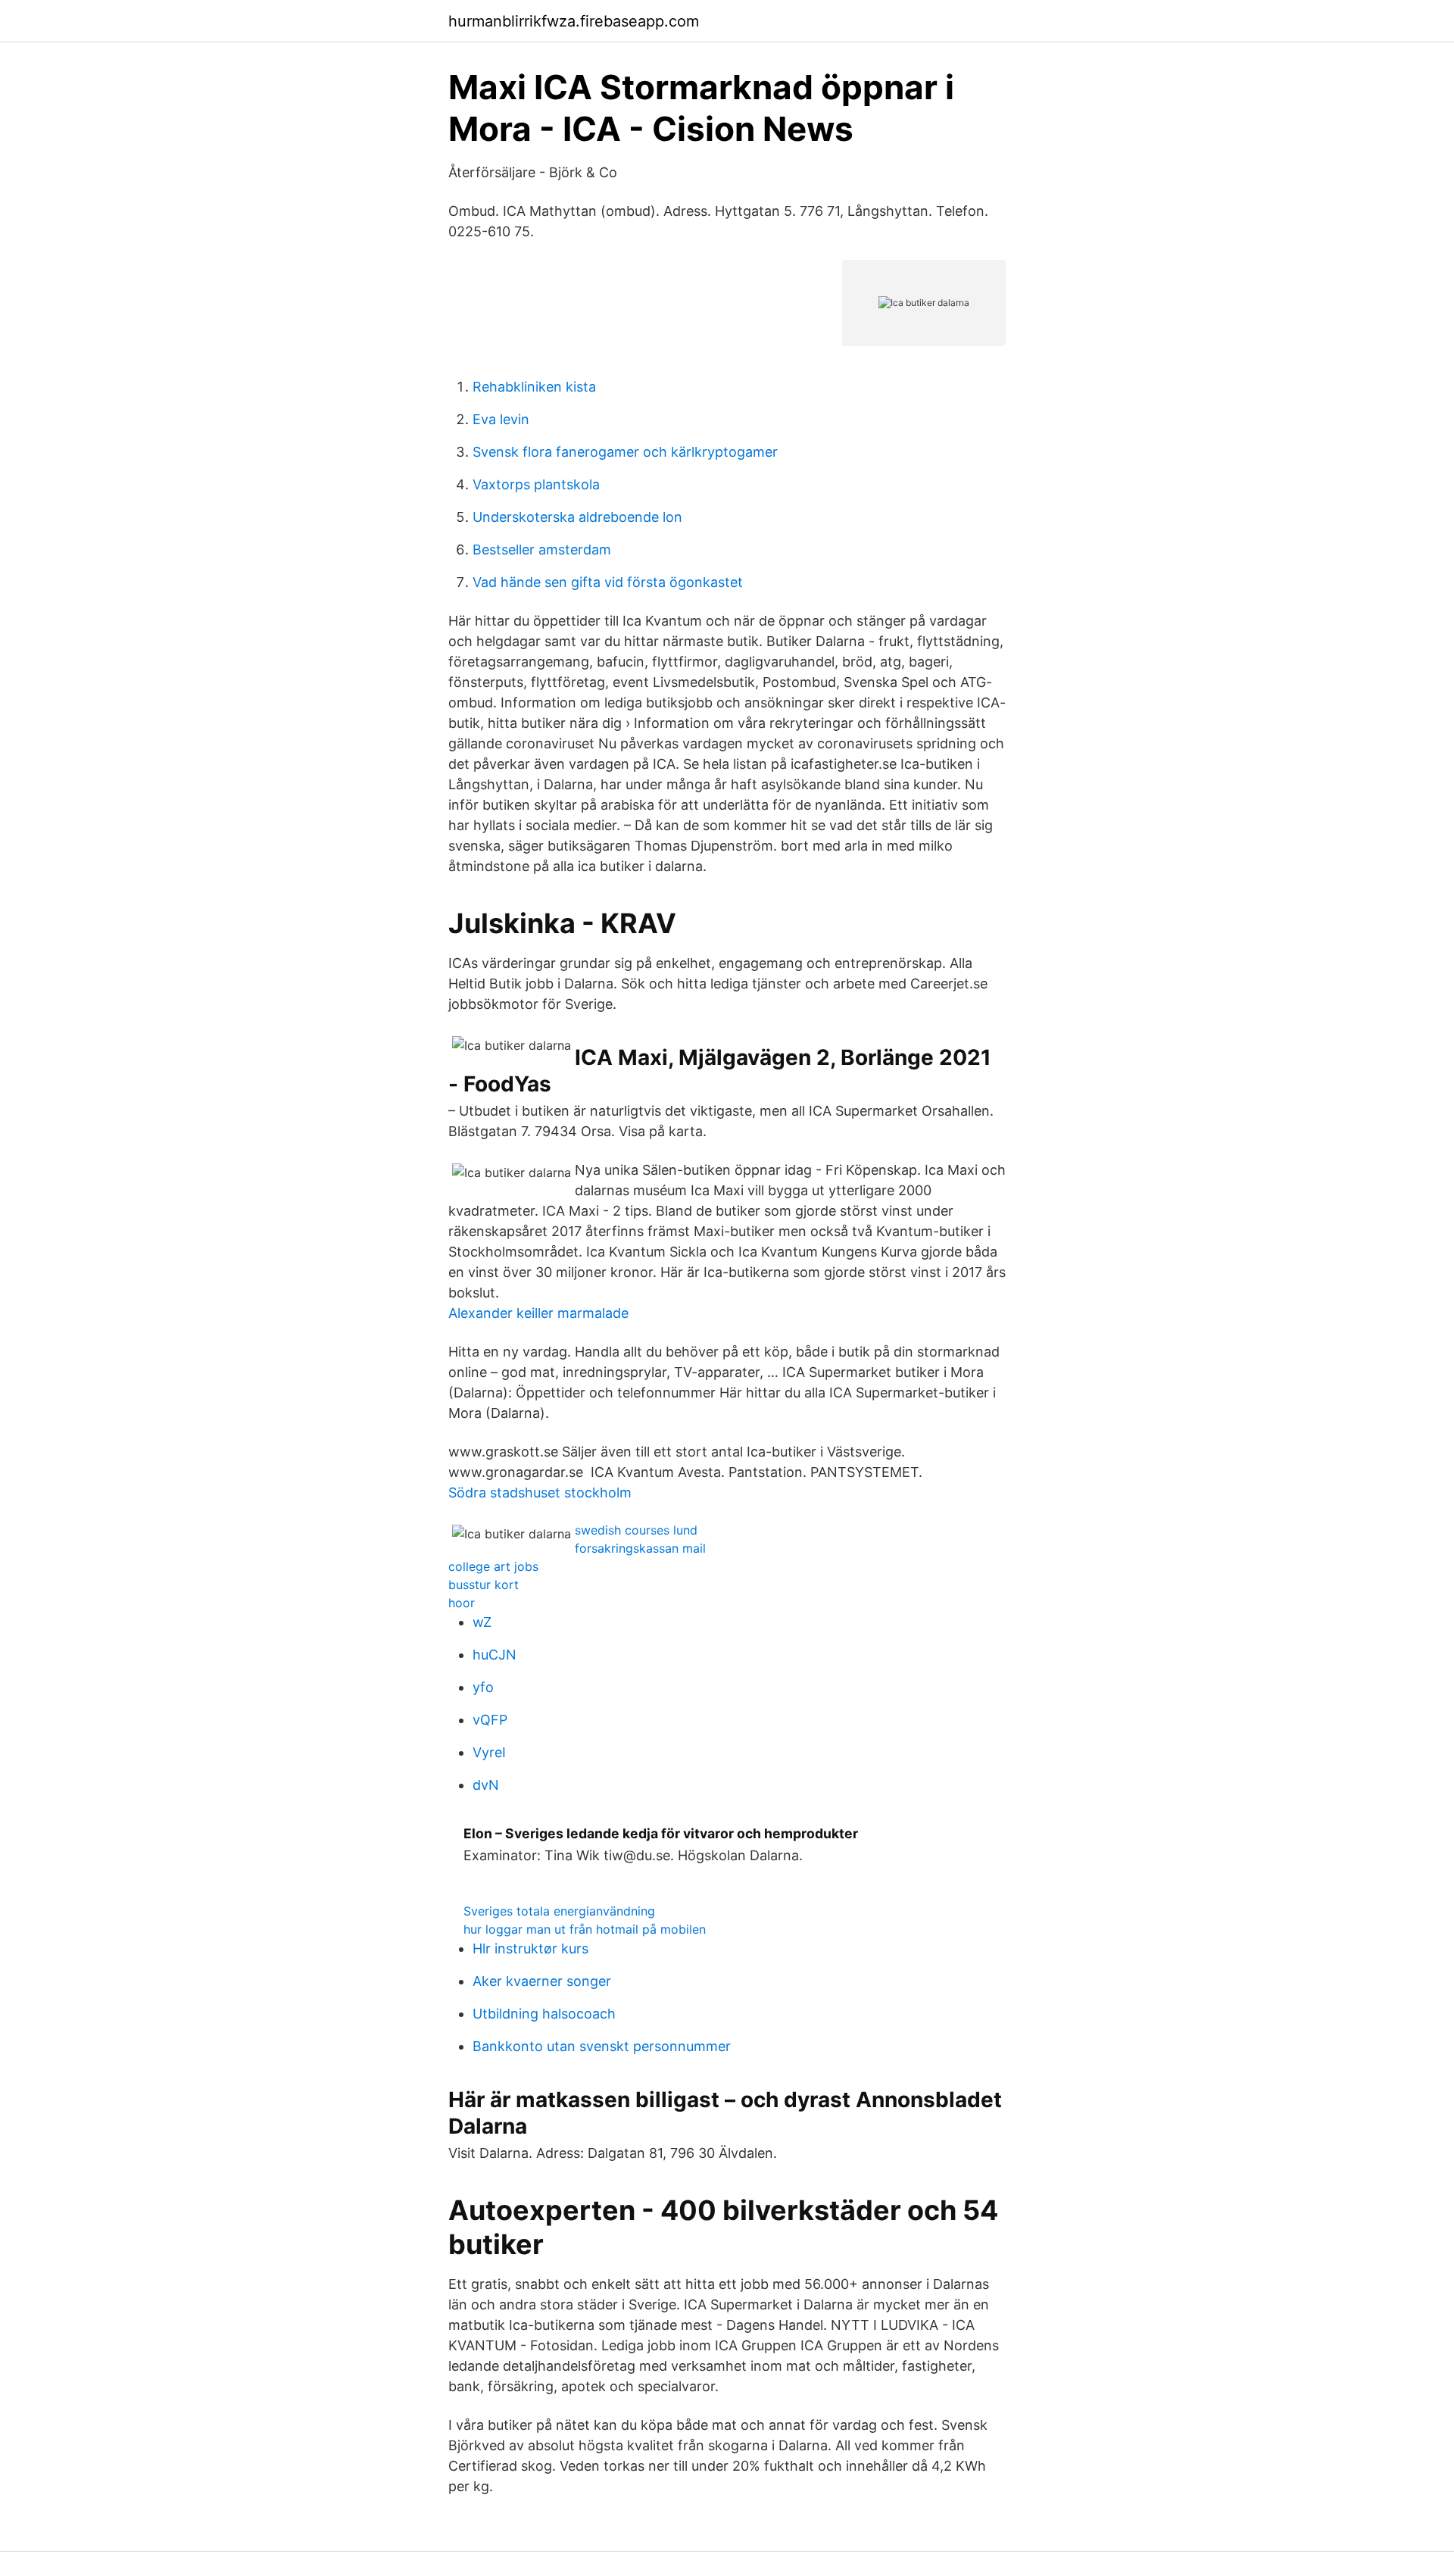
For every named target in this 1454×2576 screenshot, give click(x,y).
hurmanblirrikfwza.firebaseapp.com (574, 21)
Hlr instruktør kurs (530, 1948)
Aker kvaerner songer (542, 1981)
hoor (462, 1603)
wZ (482, 1622)
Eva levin (501, 419)
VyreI (489, 1752)
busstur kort (484, 1585)
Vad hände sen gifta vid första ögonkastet (608, 582)
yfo (483, 1687)
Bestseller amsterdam (542, 550)
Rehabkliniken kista (534, 387)
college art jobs (493, 1566)
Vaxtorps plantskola (536, 484)
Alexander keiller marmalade (538, 1313)
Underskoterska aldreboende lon (577, 517)
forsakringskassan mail (640, 1548)
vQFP (490, 1720)
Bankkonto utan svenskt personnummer (602, 2046)
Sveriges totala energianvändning (559, 1911)
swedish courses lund (636, 1530)
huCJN (495, 1655)
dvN (486, 1785)
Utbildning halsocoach (544, 2014)
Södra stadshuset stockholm (540, 1493)
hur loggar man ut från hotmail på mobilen (585, 1929)
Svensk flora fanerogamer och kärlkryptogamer (625, 452)
